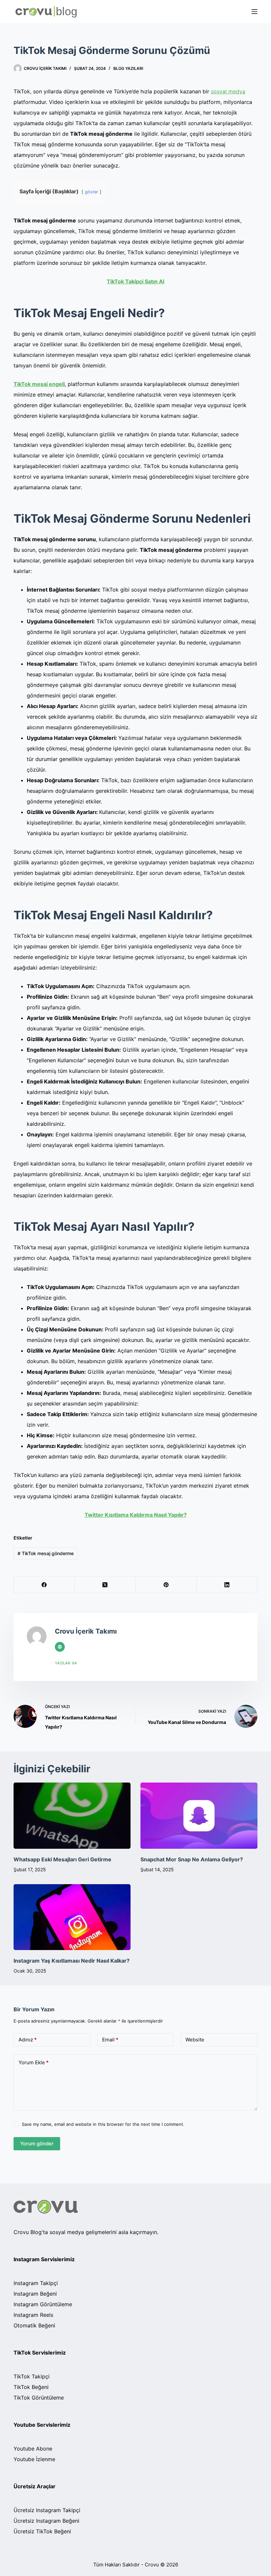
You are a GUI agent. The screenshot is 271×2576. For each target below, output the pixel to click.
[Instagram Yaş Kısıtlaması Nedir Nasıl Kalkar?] (72, 1917)
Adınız (28, 2040)
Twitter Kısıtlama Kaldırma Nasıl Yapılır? (136, 1515)
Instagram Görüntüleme (43, 2304)
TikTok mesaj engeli (39, 384)
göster (92, 192)
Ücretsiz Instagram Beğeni (46, 2521)
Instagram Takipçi (36, 2283)
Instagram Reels (33, 2315)
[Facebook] (44, 1585)
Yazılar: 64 (66, 1663)
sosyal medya (228, 91)
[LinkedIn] (227, 1585)
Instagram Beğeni (35, 2294)
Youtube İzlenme (34, 2459)
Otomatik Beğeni (34, 2325)
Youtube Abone (33, 2449)
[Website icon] (60, 1647)
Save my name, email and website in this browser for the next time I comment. (103, 2124)
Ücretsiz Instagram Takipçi (47, 2510)
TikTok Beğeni (31, 2387)
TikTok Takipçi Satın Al (135, 281)
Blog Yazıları (128, 68)
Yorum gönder (37, 2144)
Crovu (152, 2565)
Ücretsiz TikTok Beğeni (42, 2531)
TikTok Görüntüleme (39, 2398)
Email (110, 2040)
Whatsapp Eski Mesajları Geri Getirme (62, 1859)
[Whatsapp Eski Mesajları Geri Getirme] (72, 1815)
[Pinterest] (166, 1585)
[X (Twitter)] (105, 1585)
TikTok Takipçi (32, 2376)
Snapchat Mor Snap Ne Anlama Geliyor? (192, 1859)
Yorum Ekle (34, 2062)
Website (195, 2040)
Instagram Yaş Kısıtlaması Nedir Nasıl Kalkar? (72, 1961)
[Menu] (254, 12)
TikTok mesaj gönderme (46, 1553)
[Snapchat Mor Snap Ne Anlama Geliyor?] (199, 1815)
